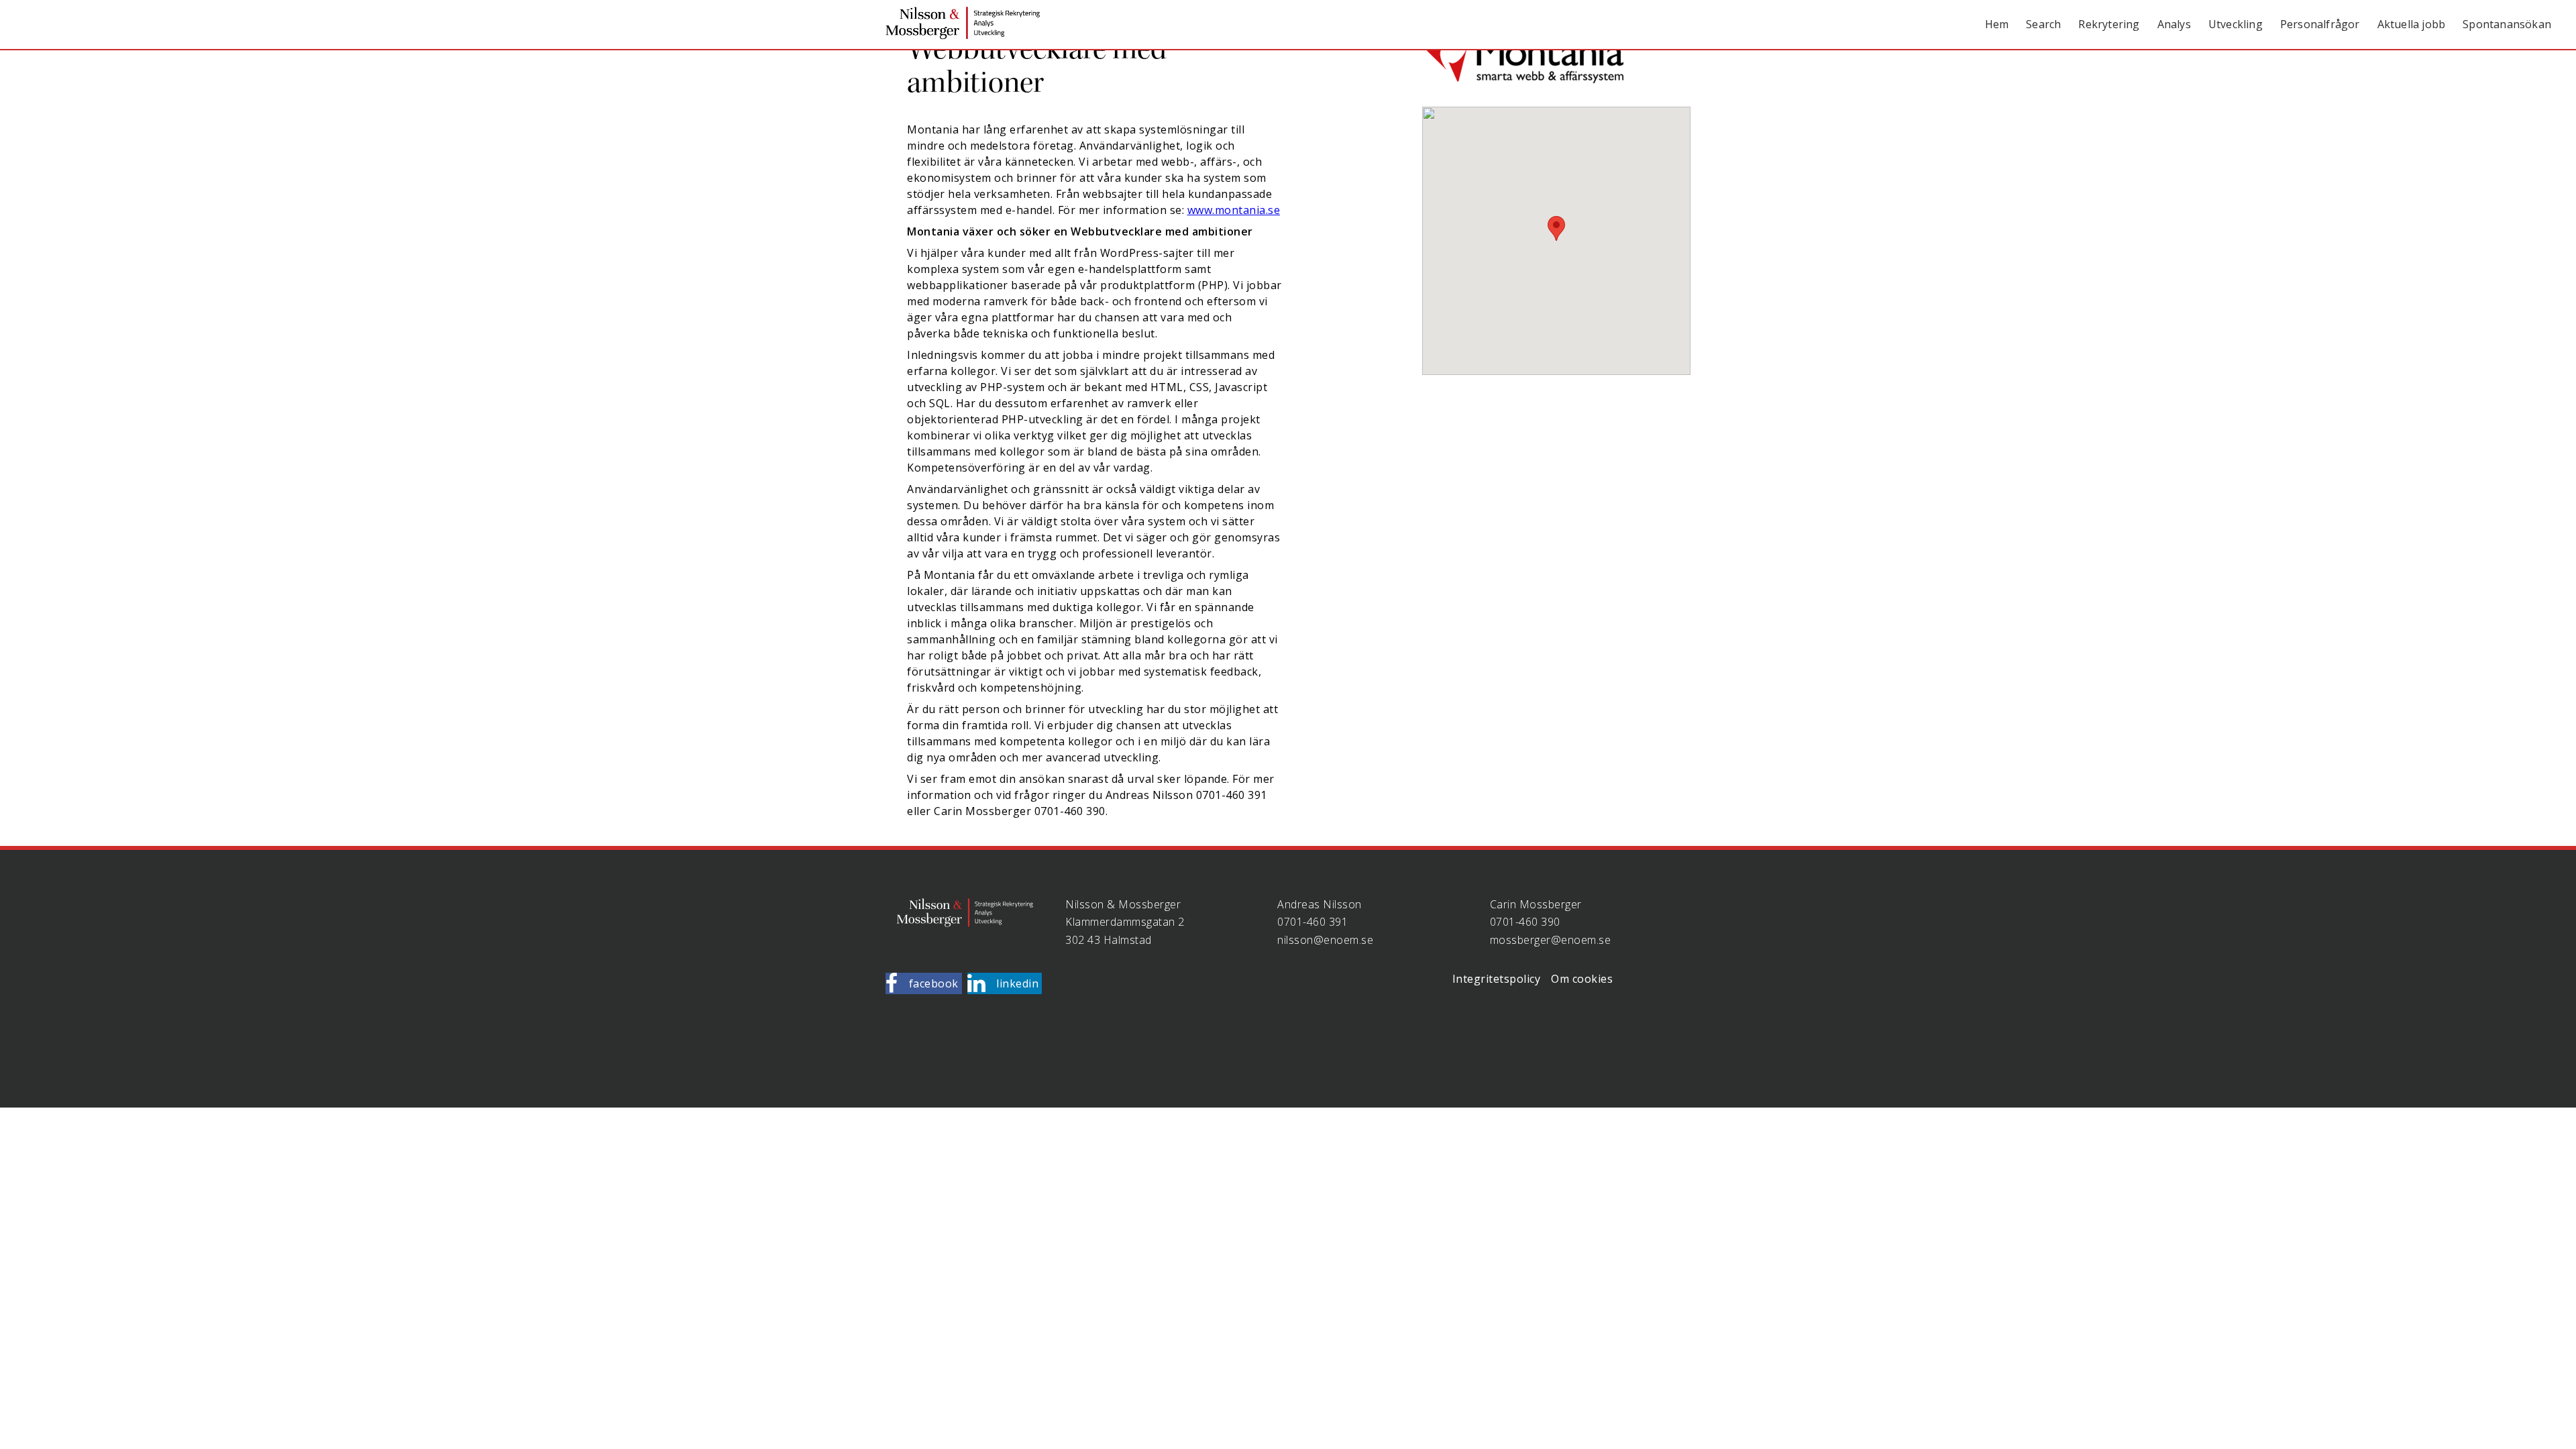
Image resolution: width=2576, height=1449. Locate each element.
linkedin (1017, 983)
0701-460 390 (1525, 922)
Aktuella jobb (2412, 24)
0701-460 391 (1312, 922)
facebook (934, 983)
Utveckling (2236, 24)
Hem (1997, 24)
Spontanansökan (2507, 24)
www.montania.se (1234, 210)
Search (2043, 24)
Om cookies (1582, 979)
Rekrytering (2109, 24)
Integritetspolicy (1497, 979)
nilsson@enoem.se (1325, 940)
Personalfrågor (2320, 24)
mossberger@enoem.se (1551, 940)
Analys (2174, 24)
